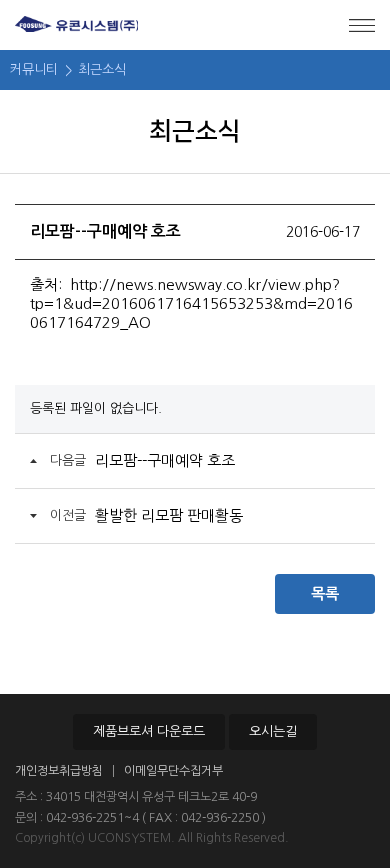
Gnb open (362, 25)
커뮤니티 (34, 69)
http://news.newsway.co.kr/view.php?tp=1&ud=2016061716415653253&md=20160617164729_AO (191, 303)
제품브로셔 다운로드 (149, 731)
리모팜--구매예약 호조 (165, 460)
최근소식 (102, 69)
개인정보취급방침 (59, 771)
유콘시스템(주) (76, 25)
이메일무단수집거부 (173, 771)
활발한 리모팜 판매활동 (169, 515)
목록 (325, 593)
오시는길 (273, 731)
